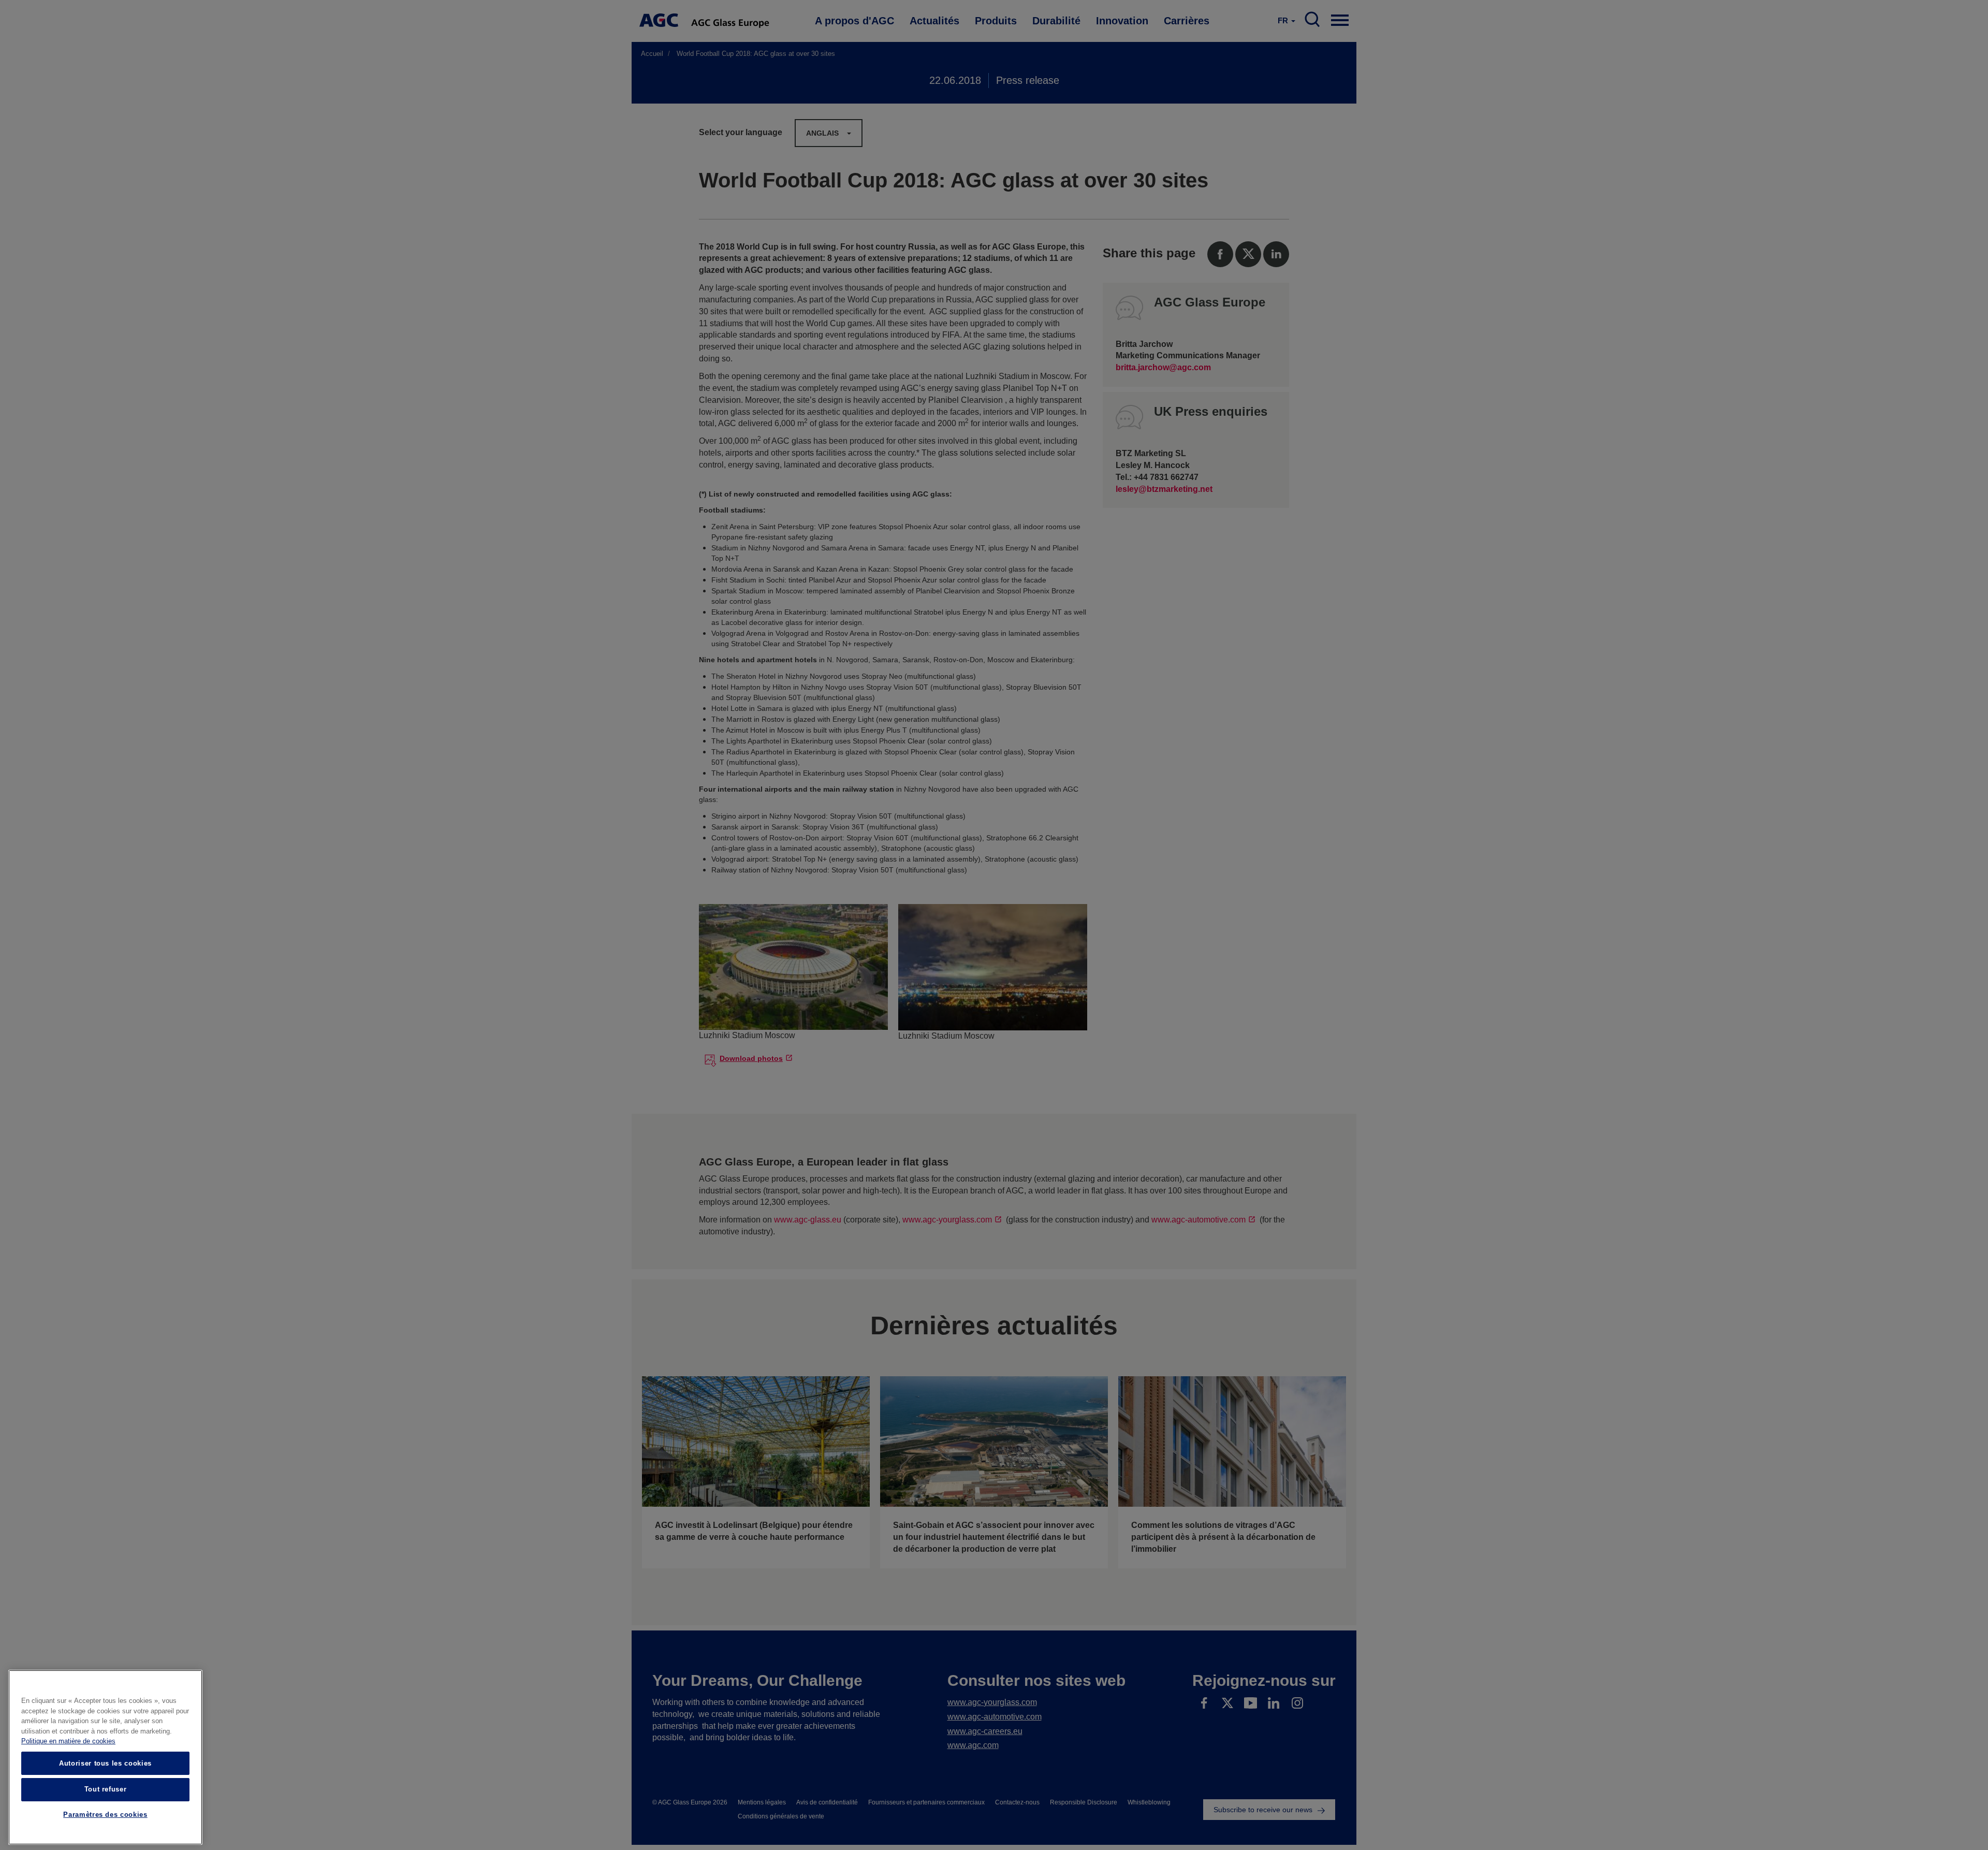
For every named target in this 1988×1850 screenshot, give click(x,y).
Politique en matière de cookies (68, 1742)
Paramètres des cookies (105, 1815)
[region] (105, 1757)
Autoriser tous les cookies (105, 1763)
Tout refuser (106, 1789)
